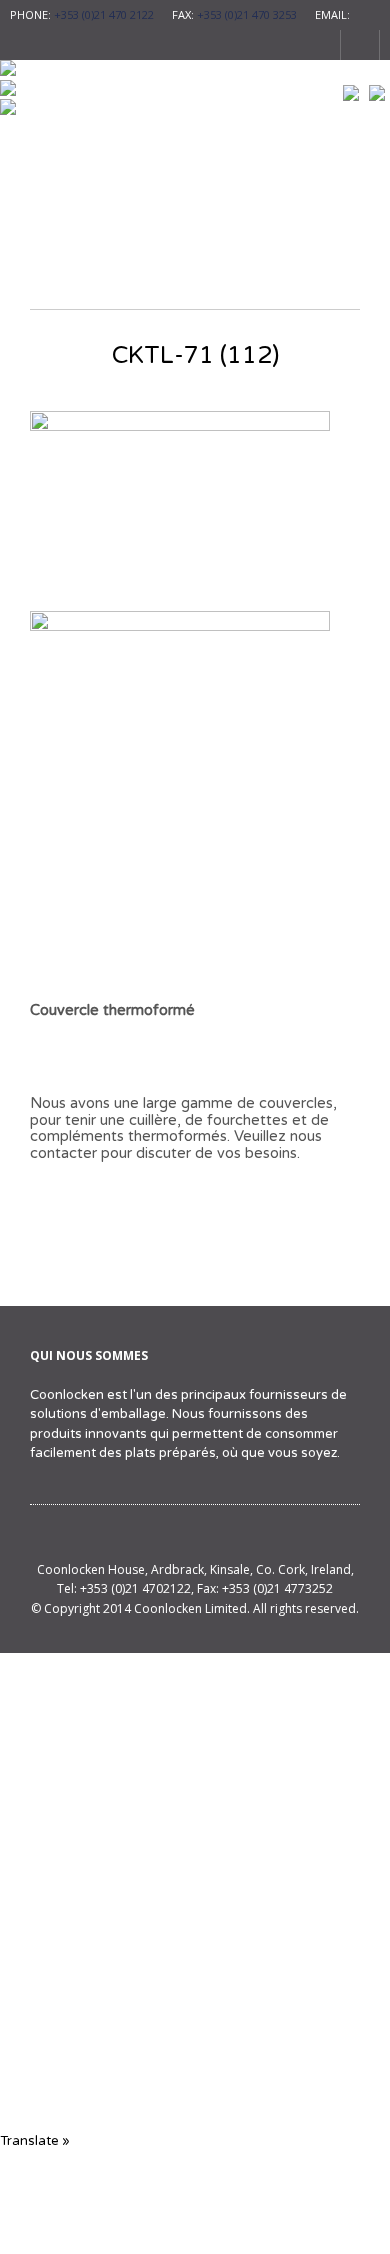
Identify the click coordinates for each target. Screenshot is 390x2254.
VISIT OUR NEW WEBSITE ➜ (195, 2021)
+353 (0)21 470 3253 (247, 14)
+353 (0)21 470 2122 (104, 14)
